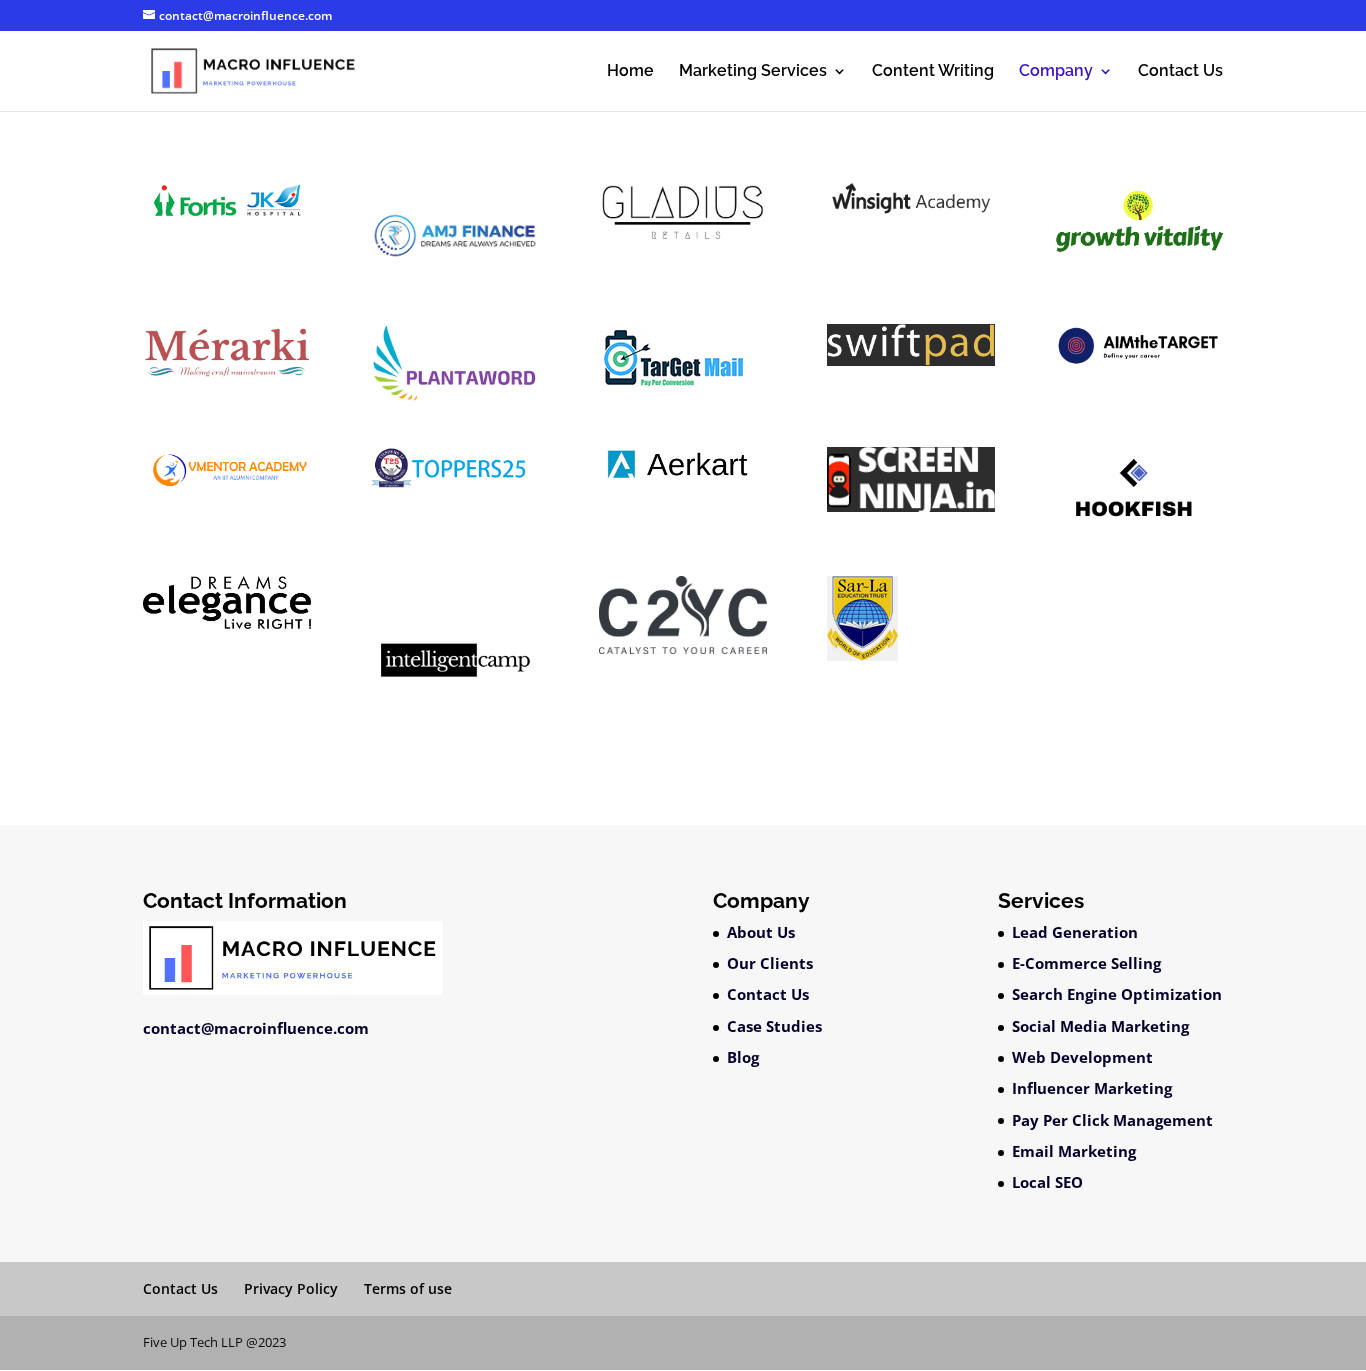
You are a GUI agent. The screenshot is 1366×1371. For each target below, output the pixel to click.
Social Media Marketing (1100, 1026)
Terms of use (408, 1288)
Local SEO (1047, 1182)
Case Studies (774, 1026)
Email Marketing (1074, 1151)
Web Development (1082, 1057)
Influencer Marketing (1092, 1088)
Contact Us (1180, 72)
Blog (743, 1057)
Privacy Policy (291, 1288)
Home (630, 72)
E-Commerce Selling (1086, 963)
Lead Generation (1075, 932)
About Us (761, 932)
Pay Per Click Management (1112, 1120)
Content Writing (933, 72)
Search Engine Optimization (1117, 994)
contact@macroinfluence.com (256, 1028)
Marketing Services (753, 72)
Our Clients (770, 963)
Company (1056, 72)
